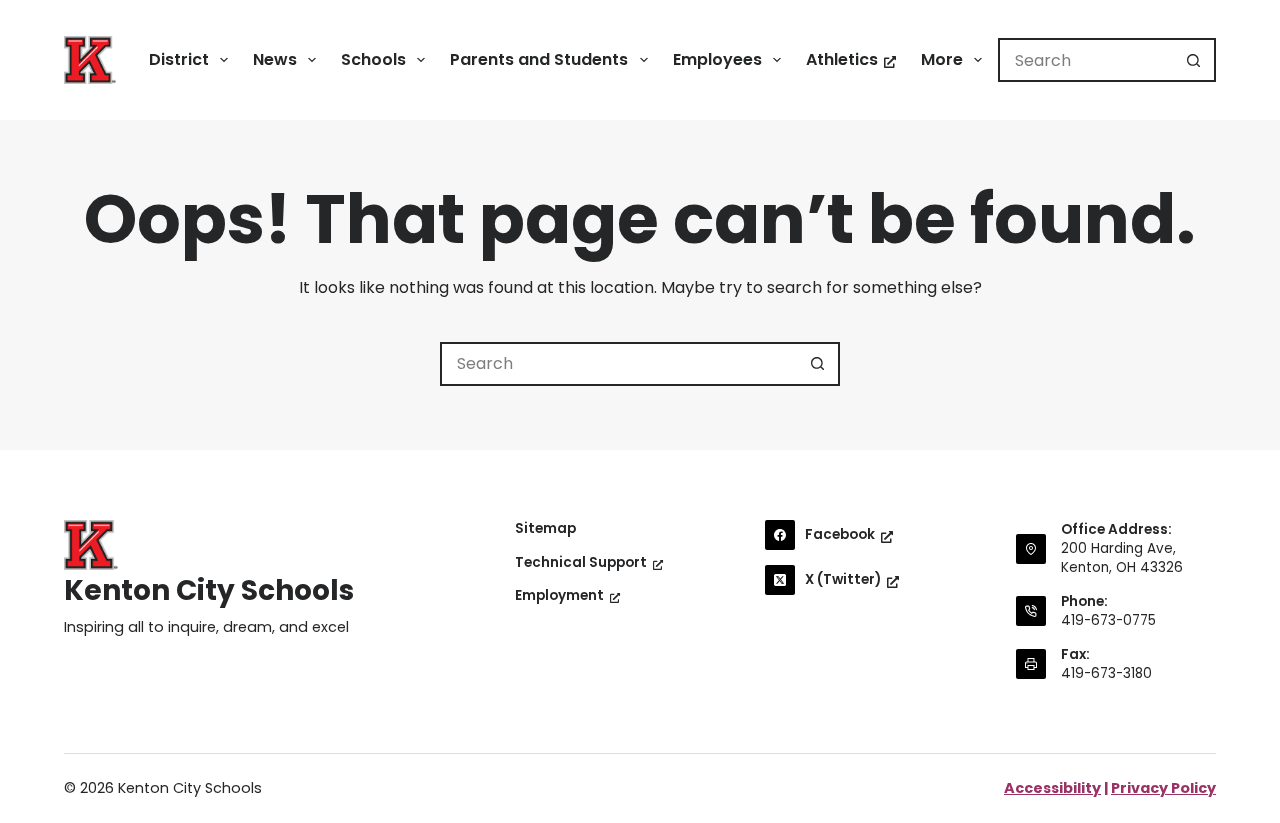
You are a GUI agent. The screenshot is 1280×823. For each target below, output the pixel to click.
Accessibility (1052, 788)
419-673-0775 (1108, 620)
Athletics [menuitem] (842, 59)
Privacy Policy (1163, 788)
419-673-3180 (1106, 673)
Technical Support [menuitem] (581, 563)
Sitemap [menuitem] (545, 529)
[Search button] (1194, 60)
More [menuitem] (942, 59)
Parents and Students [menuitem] (539, 59)
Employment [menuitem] (559, 596)
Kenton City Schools (209, 590)
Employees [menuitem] (717, 59)
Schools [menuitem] (373, 59)
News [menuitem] (275, 59)
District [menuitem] (179, 59)
